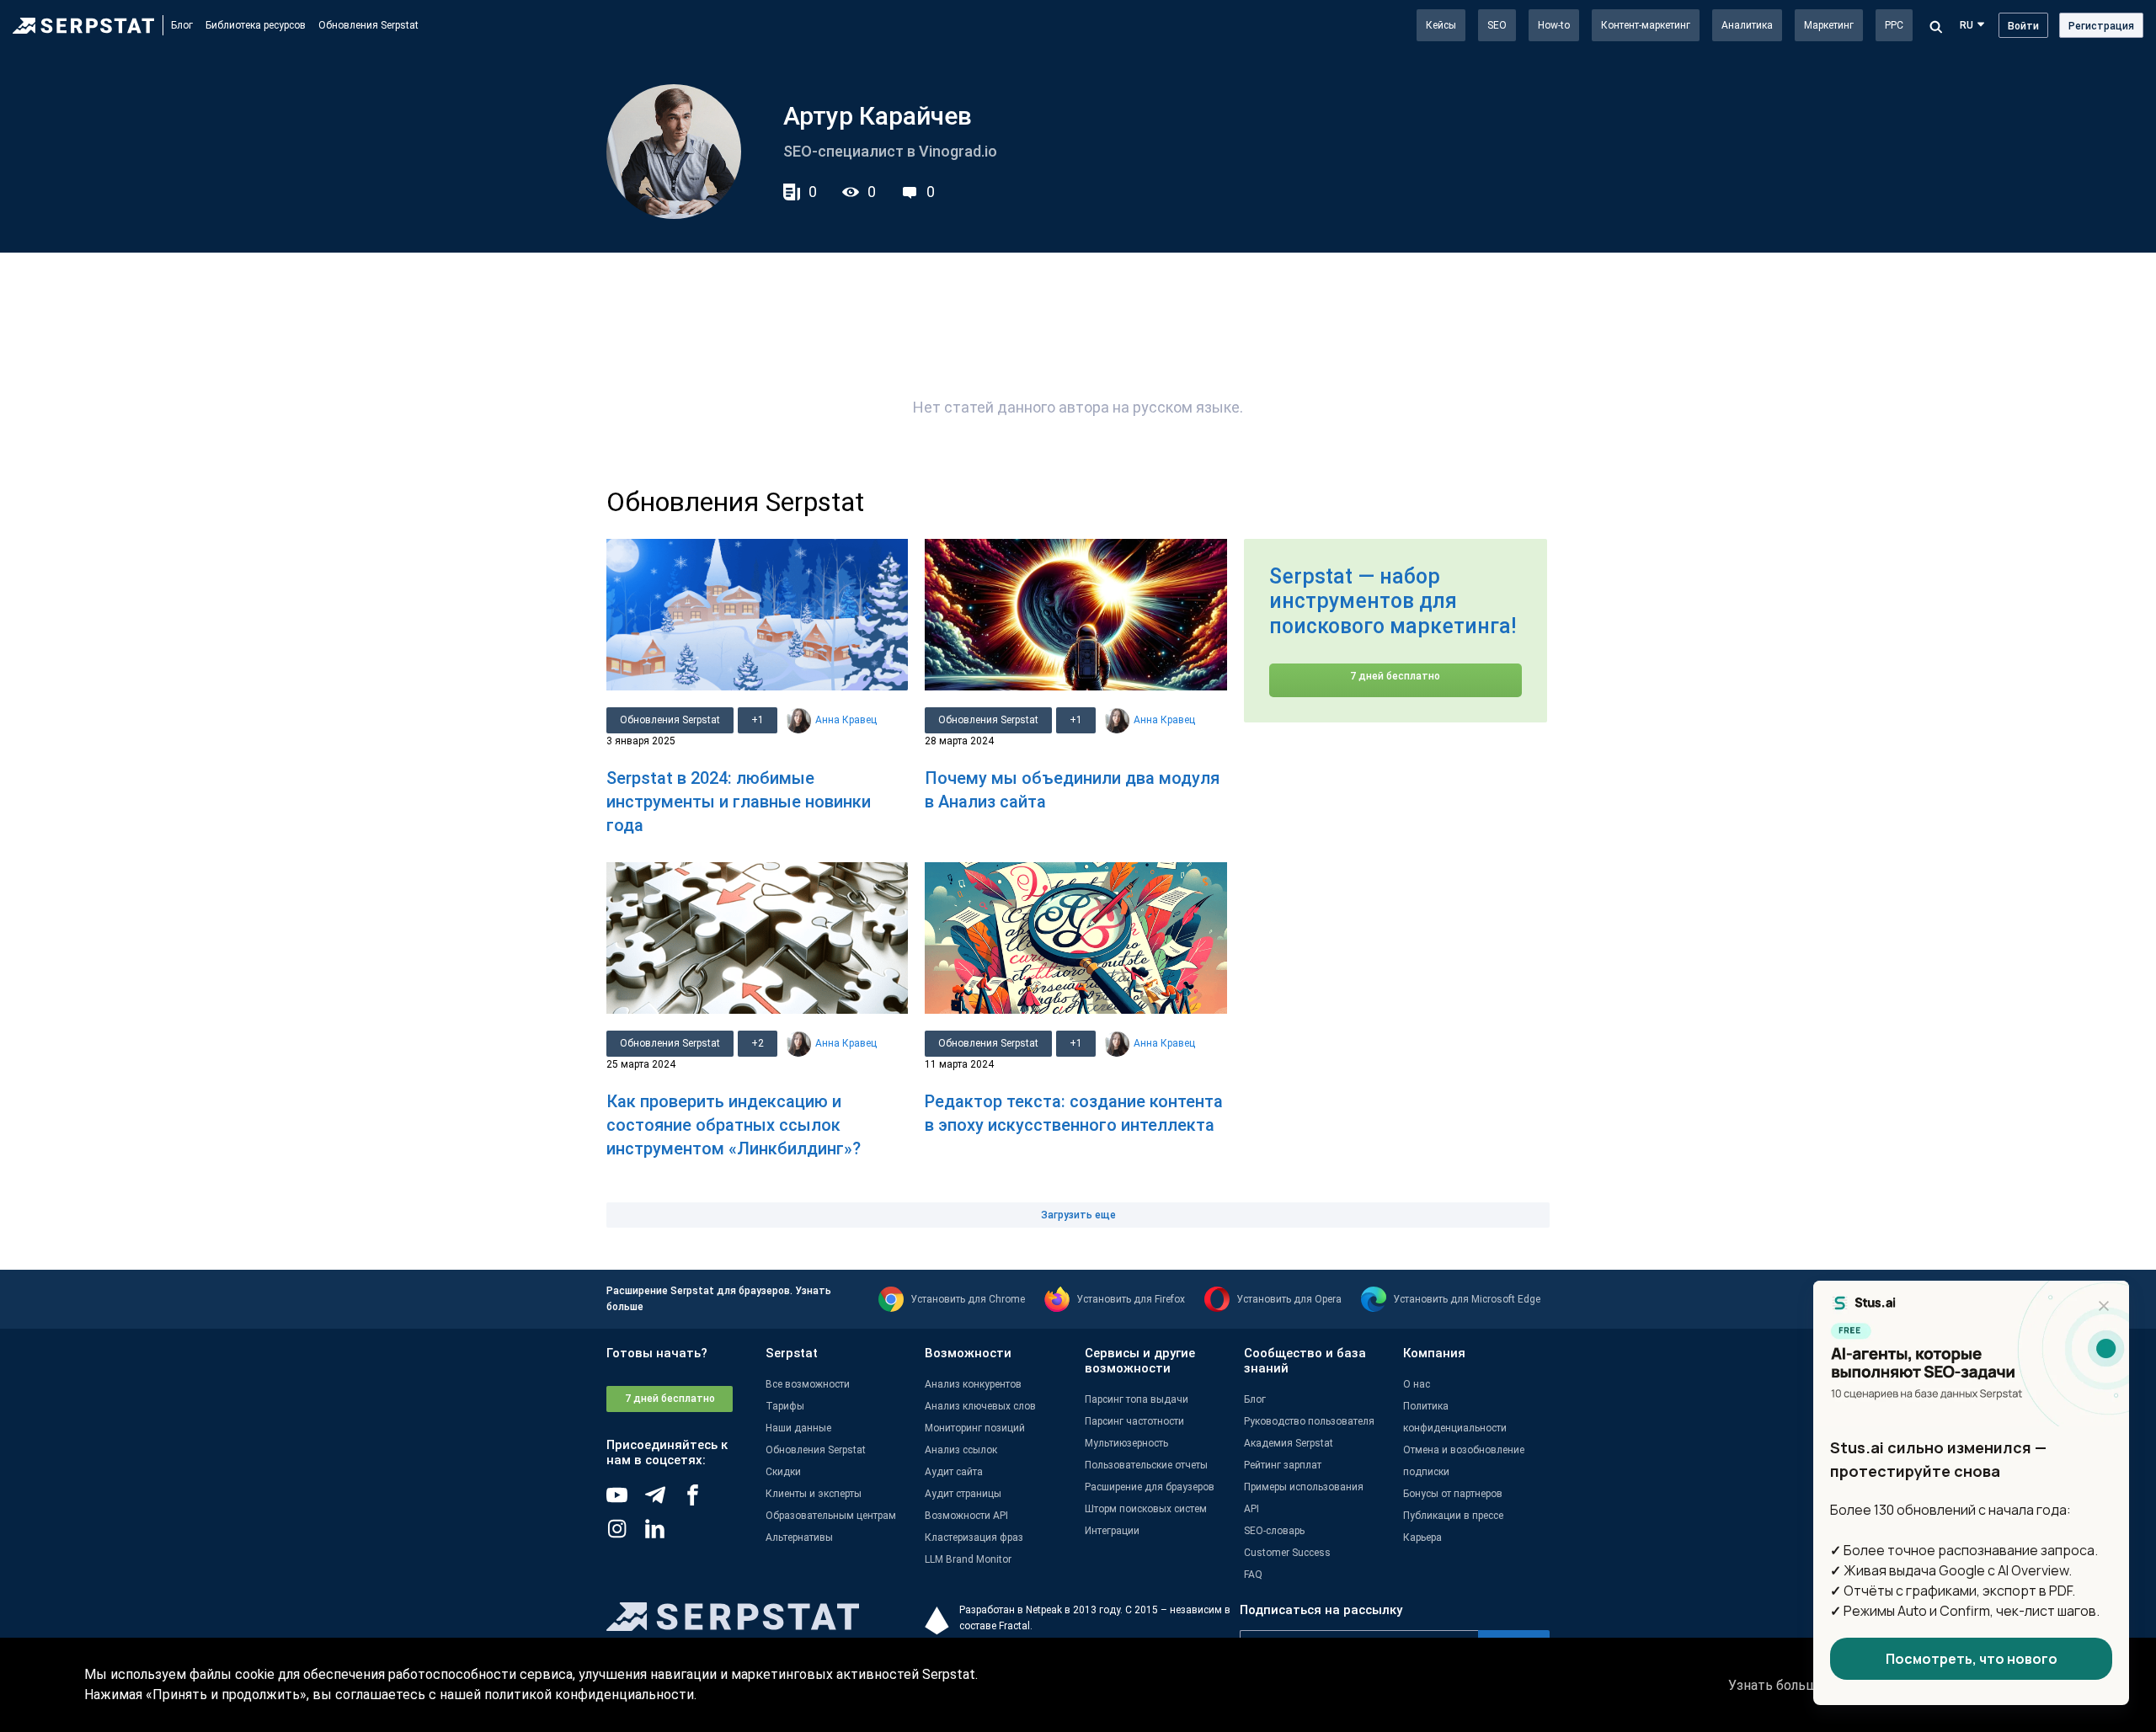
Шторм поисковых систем (1146, 1509)
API (1251, 1509)
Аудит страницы (963, 1494)
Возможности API (966, 1516)
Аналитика (1747, 25)
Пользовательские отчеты (1146, 1465)
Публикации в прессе (1453, 1516)
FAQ (1253, 1575)
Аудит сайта (954, 1472)
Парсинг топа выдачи (1137, 1399)
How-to (1554, 25)
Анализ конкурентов (973, 1384)
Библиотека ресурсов (256, 25)
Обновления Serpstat (368, 25)
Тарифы (785, 1406)
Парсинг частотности (1134, 1421)
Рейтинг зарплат (1283, 1465)
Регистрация (2101, 26)
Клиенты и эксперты (814, 1494)
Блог (182, 25)
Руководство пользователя (1309, 1421)
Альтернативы (799, 1537)
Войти (2023, 26)
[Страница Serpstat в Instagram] (625, 1535)
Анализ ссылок (961, 1450)
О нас (1417, 1384)
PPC (1894, 25)
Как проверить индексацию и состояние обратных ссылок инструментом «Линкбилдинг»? (734, 1125)
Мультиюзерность (1126, 1443)
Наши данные (798, 1428)
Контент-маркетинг (1646, 25)
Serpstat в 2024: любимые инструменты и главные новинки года (739, 802)
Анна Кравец (846, 720)
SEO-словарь (1274, 1531)
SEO (1497, 25)
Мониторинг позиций (975, 1428)
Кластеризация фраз (974, 1537)
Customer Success (1287, 1553)
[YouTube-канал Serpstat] (625, 1501)
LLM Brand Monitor (968, 1559)
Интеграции (1112, 1531)
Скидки (783, 1472)
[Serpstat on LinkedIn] (663, 1535)
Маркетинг (1829, 25)
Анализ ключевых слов (980, 1406)
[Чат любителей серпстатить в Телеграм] (663, 1501)
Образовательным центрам (831, 1516)
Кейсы (1441, 25)
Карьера (1422, 1537)
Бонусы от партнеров (1453, 1494)
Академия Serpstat (1289, 1443)
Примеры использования (1304, 1487)
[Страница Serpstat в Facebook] (701, 1501)
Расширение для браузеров (1150, 1487)
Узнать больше (1777, 1685)
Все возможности (808, 1384)
